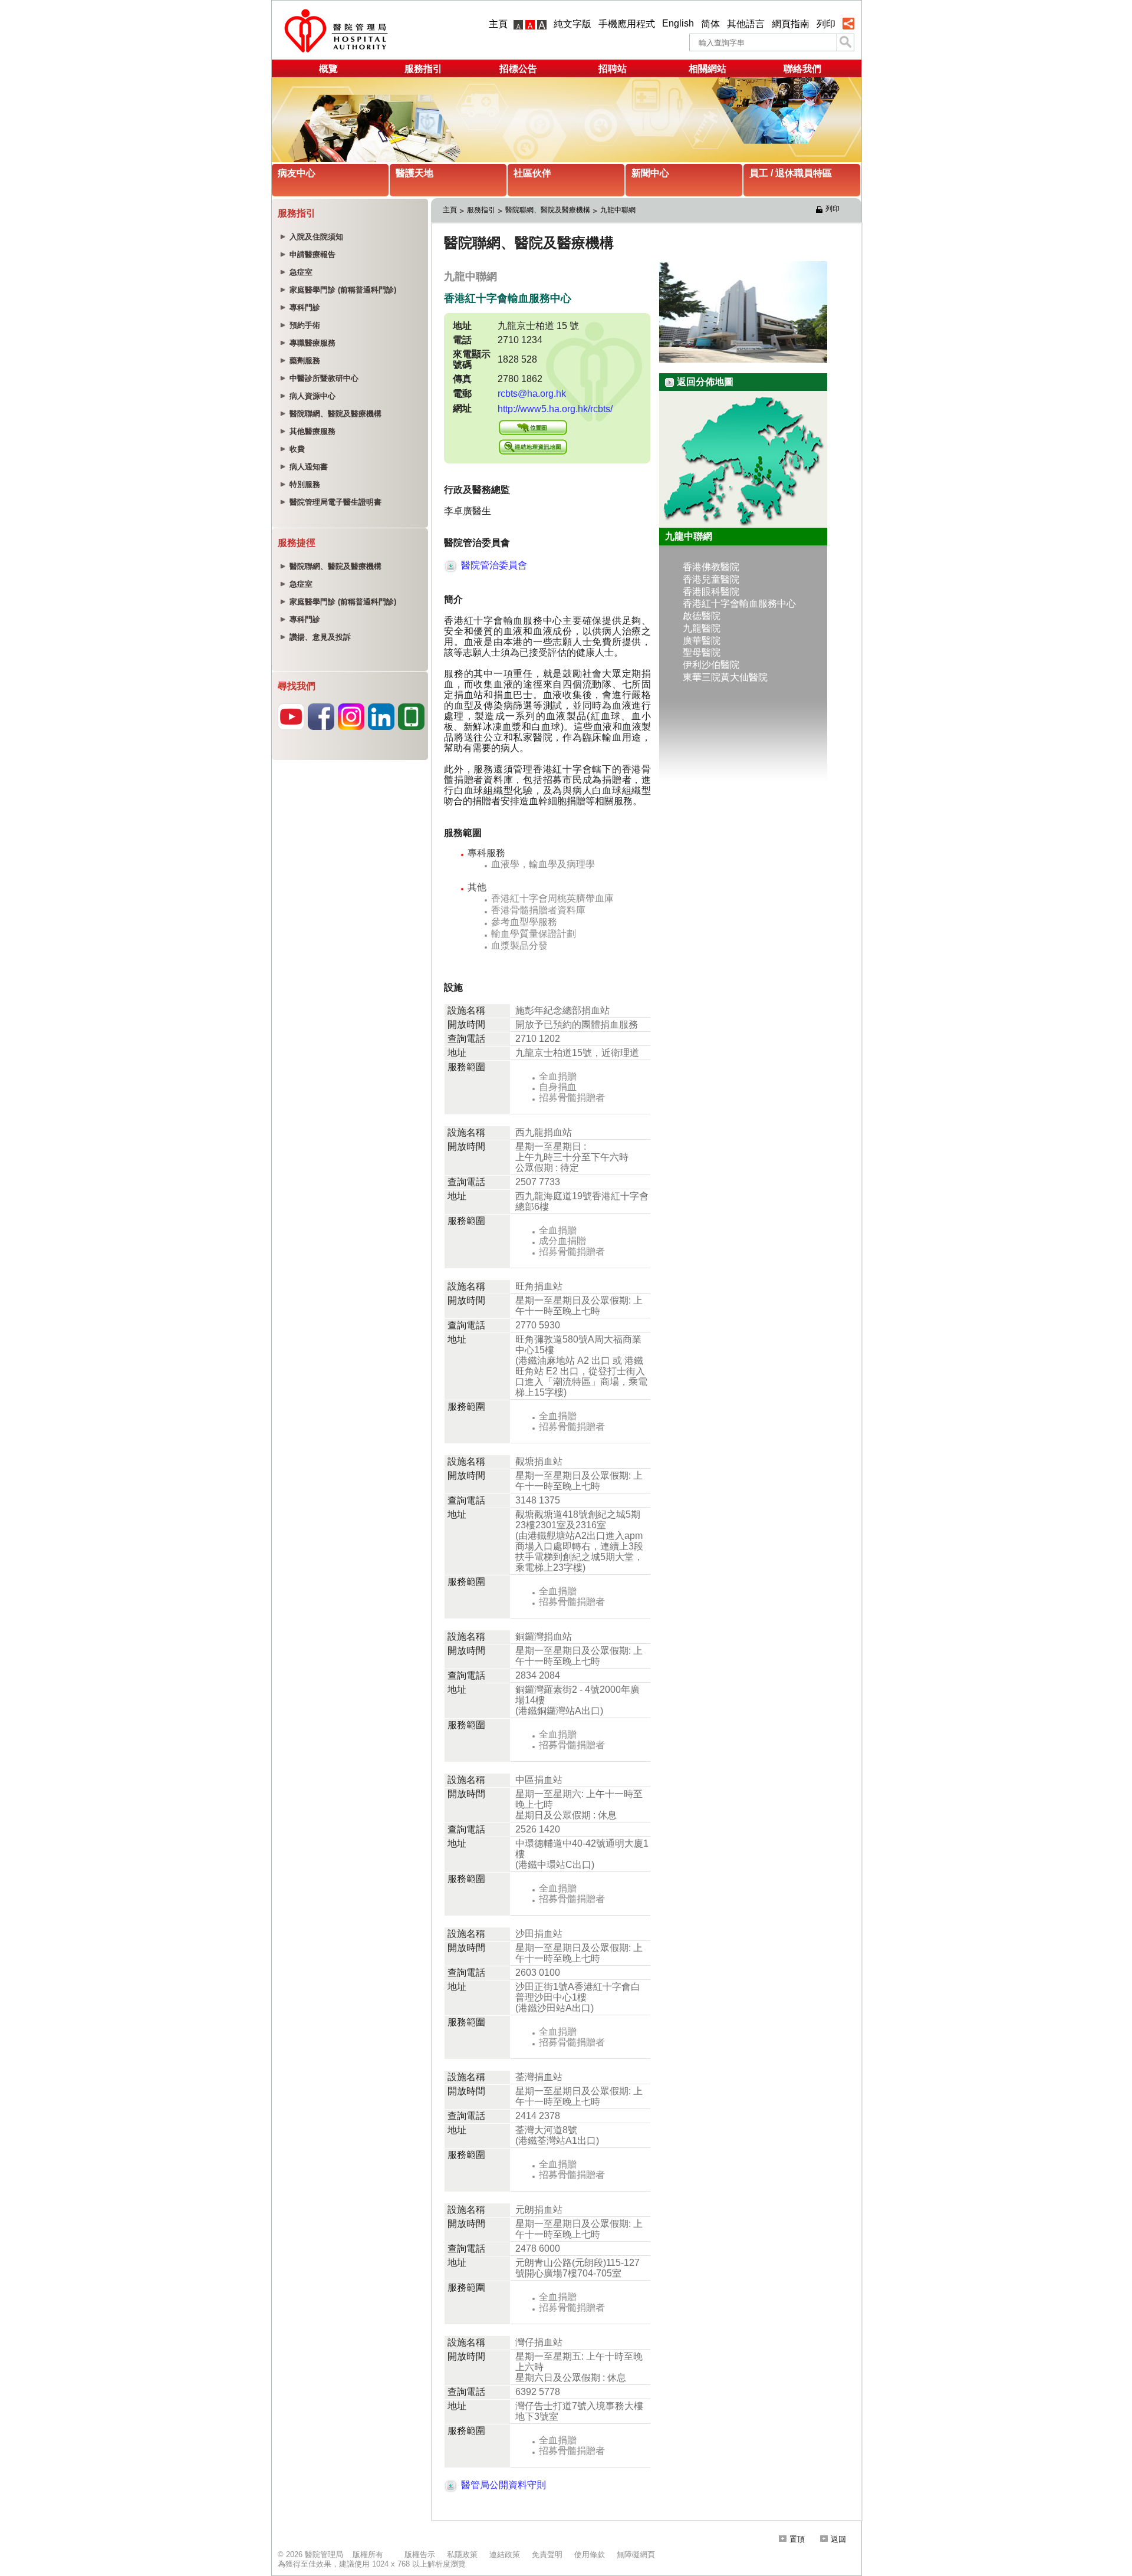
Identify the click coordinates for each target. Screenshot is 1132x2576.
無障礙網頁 (636, 2554)
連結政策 (505, 2554)
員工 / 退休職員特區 (791, 173)
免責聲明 (547, 2554)
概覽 (328, 69)
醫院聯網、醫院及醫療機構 (548, 210)
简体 (710, 24)
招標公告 (518, 69)
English (678, 23)
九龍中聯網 (618, 210)
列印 (826, 24)
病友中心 (297, 173)
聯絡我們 (802, 69)
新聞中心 (650, 173)
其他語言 (746, 24)
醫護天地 (414, 173)
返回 (838, 2539)
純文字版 (572, 24)
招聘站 (613, 69)
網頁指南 (791, 24)
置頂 (797, 2539)
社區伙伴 (532, 173)
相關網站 (707, 69)
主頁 (498, 24)
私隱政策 (462, 2554)
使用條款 (590, 2554)
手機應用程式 (627, 24)
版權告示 (420, 2554)
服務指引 (423, 69)
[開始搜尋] (845, 42)
